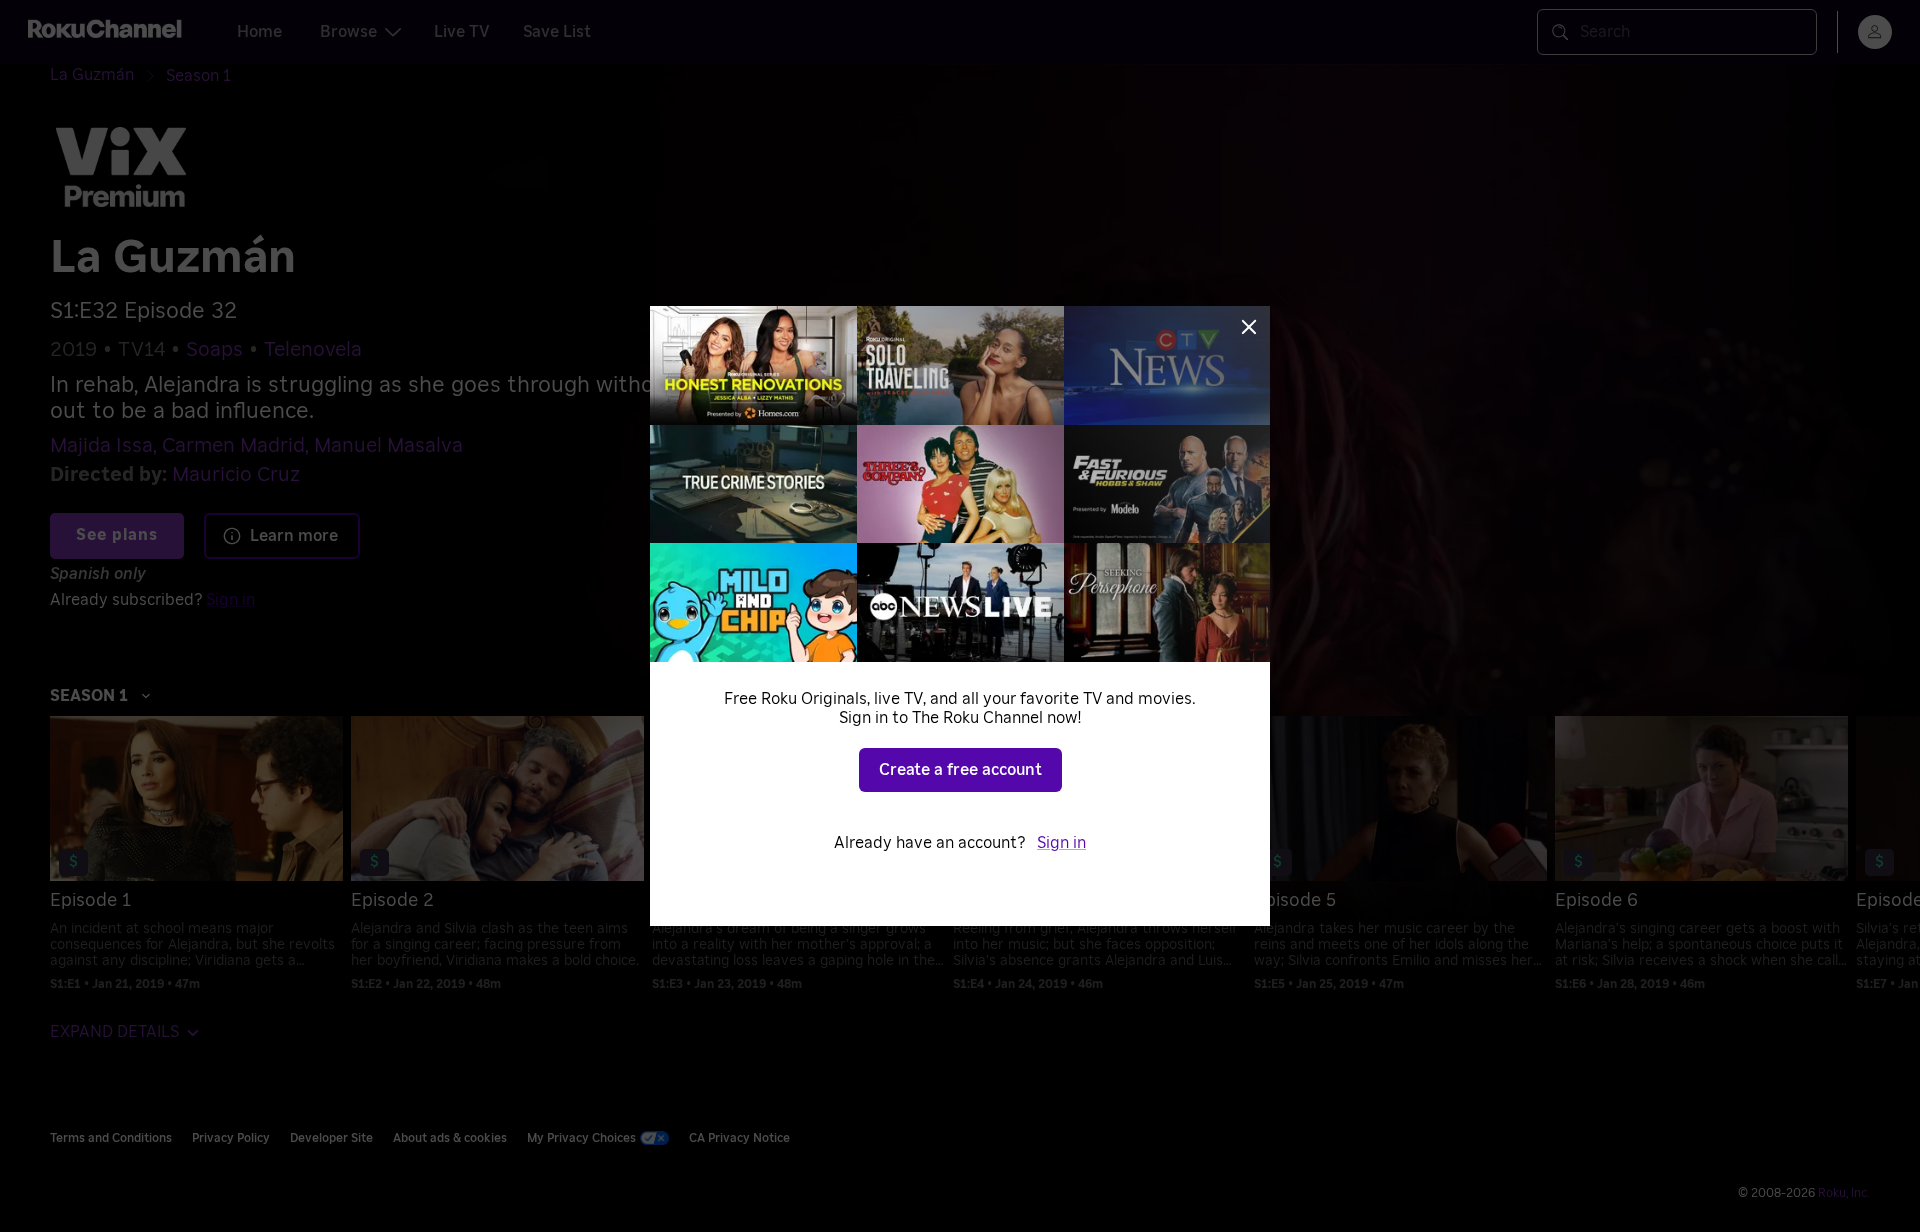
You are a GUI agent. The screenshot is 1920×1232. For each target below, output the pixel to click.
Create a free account (960, 770)
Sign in (1061, 843)
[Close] (1249, 327)
